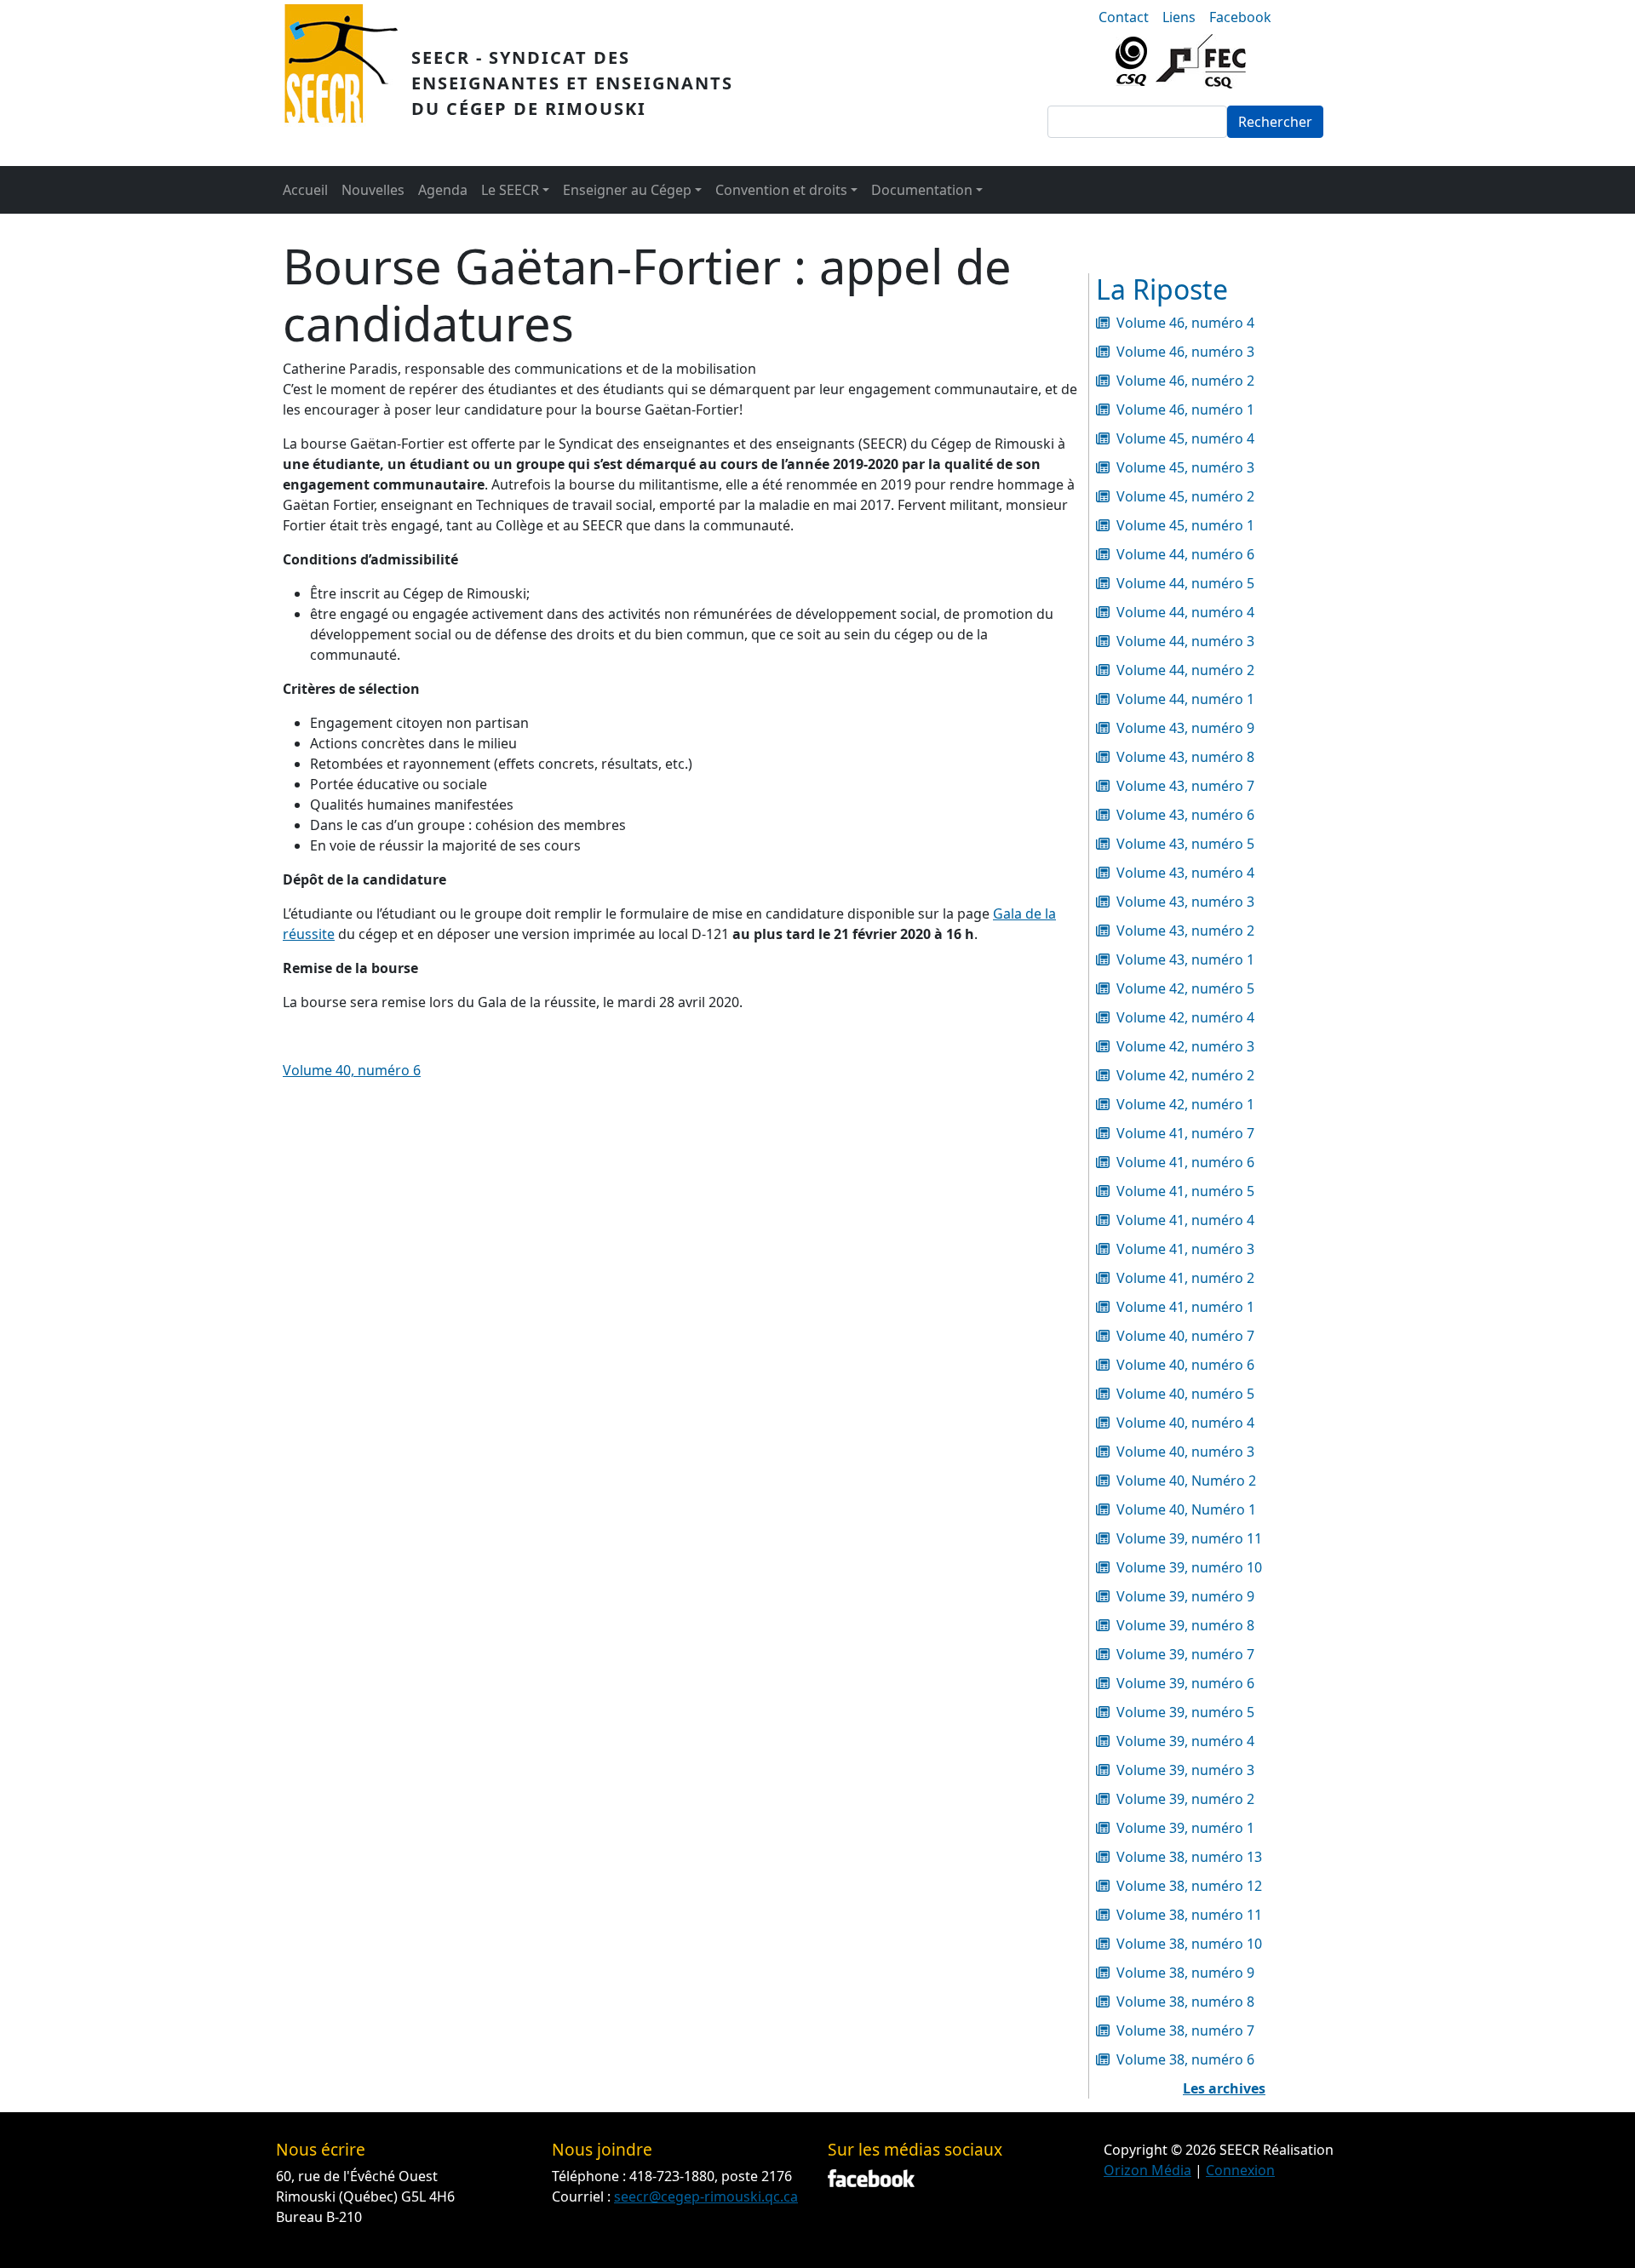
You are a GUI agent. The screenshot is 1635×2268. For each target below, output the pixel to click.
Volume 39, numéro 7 (1185, 1654)
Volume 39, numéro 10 (1189, 1567)
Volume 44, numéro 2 (1185, 670)
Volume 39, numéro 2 (1185, 1799)
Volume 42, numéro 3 (1185, 1046)
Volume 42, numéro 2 (1185, 1075)
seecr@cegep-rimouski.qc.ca (706, 2196)
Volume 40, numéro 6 (352, 1070)
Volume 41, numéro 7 (1185, 1133)
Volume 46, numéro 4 (1185, 323)
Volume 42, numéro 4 (1185, 1017)
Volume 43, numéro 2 (1185, 931)
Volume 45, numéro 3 (1185, 467)
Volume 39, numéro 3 (1185, 1770)
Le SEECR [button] (510, 190)
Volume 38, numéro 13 (1189, 1857)
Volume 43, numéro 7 (1185, 786)
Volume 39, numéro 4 (1185, 1741)
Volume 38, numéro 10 (1189, 1944)
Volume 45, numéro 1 (1185, 525)
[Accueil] (348, 83)
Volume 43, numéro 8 (1185, 757)
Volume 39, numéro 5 (1185, 1712)
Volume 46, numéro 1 (1185, 409)
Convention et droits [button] (781, 190)
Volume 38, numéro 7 (1185, 2030)
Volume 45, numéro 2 (1185, 496)
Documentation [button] (922, 190)
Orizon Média (1147, 2170)
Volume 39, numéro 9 (1185, 1596)
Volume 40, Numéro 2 (1186, 1480)
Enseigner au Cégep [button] (627, 190)
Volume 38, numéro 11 (1189, 1915)
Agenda (443, 190)
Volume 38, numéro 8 (1185, 2002)
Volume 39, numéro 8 (1185, 1625)
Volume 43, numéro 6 (1185, 815)
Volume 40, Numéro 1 (1186, 1509)
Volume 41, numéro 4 (1185, 1220)
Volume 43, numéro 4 (1185, 873)
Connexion (1240, 2170)
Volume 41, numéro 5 (1185, 1191)
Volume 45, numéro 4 (1185, 438)
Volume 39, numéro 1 (1185, 1828)
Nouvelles (373, 190)
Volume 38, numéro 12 (1189, 1886)
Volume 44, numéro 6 (1185, 554)
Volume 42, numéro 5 (1185, 988)
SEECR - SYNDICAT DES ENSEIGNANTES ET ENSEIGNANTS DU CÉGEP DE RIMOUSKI (572, 83)
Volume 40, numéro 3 (1185, 1452)
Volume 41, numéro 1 (1185, 1307)
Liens (1179, 17)
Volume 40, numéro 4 (1185, 1423)
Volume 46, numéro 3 (1185, 352)
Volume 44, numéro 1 (1185, 699)
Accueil (305, 190)
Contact (1124, 17)
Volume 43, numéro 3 (1185, 902)
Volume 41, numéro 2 (1185, 1278)
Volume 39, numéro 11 (1189, 1538)
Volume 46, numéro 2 (1185, 381)
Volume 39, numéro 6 (1185, 1683)
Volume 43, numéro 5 (1185, 844)
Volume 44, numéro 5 (1185, 583)
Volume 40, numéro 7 (1185, 1336)
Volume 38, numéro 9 (1185, 1973)
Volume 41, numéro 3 (1185, 1249)
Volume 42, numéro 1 (1185, 1104)
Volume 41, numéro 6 (1185, 1162)
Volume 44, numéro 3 (1185, 641)
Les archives (1224, 2088)
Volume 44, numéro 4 (1185, 612)
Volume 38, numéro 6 (1185, 2059)
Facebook (1240, 17)
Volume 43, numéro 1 (1185, 959)
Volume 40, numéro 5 (1185, 1394)
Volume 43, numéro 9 (1185, 728)
